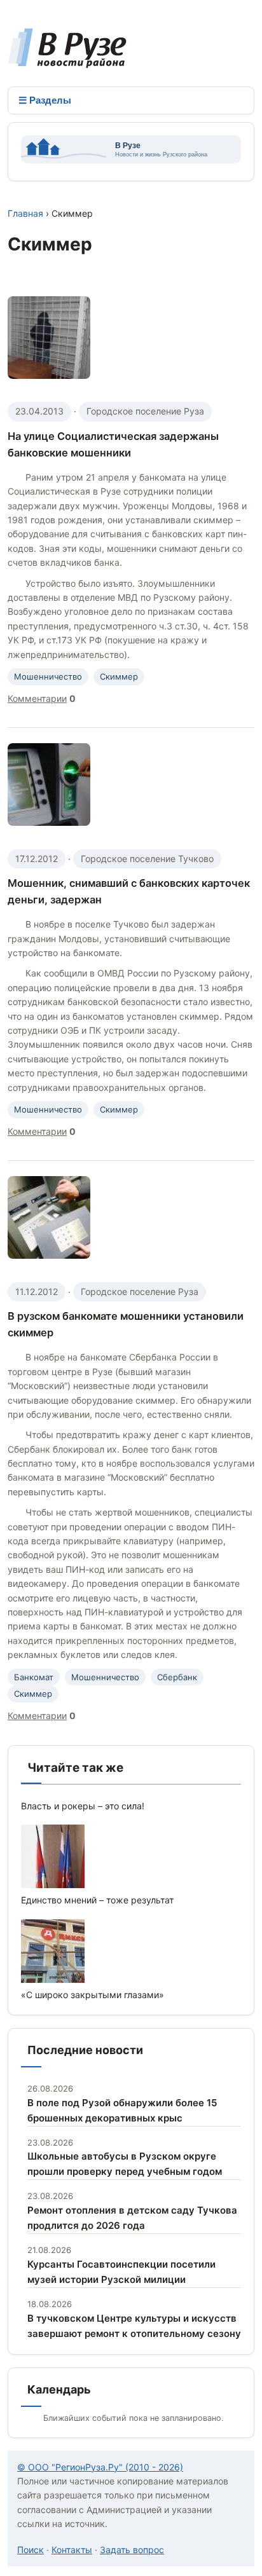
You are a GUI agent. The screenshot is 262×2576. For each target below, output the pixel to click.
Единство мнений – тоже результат (97, 1900)
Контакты (72, 2550)
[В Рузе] (67, 62)
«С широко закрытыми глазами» (93, 1995)
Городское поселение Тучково (147, 859)
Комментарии (37, 698)
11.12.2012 (37, 1291)
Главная (25, 213)
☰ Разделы (45, 100)
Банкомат (34, 1677)
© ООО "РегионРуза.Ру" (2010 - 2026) (100, 2467)
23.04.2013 (39, 411)
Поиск (31, 2550)
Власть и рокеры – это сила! (83, 1806)
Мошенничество (48, 676)
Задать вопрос (132, 2550)
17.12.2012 (37, 859)
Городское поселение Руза (145, 411)
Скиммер (119, 676)
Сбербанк (177, 1677)
